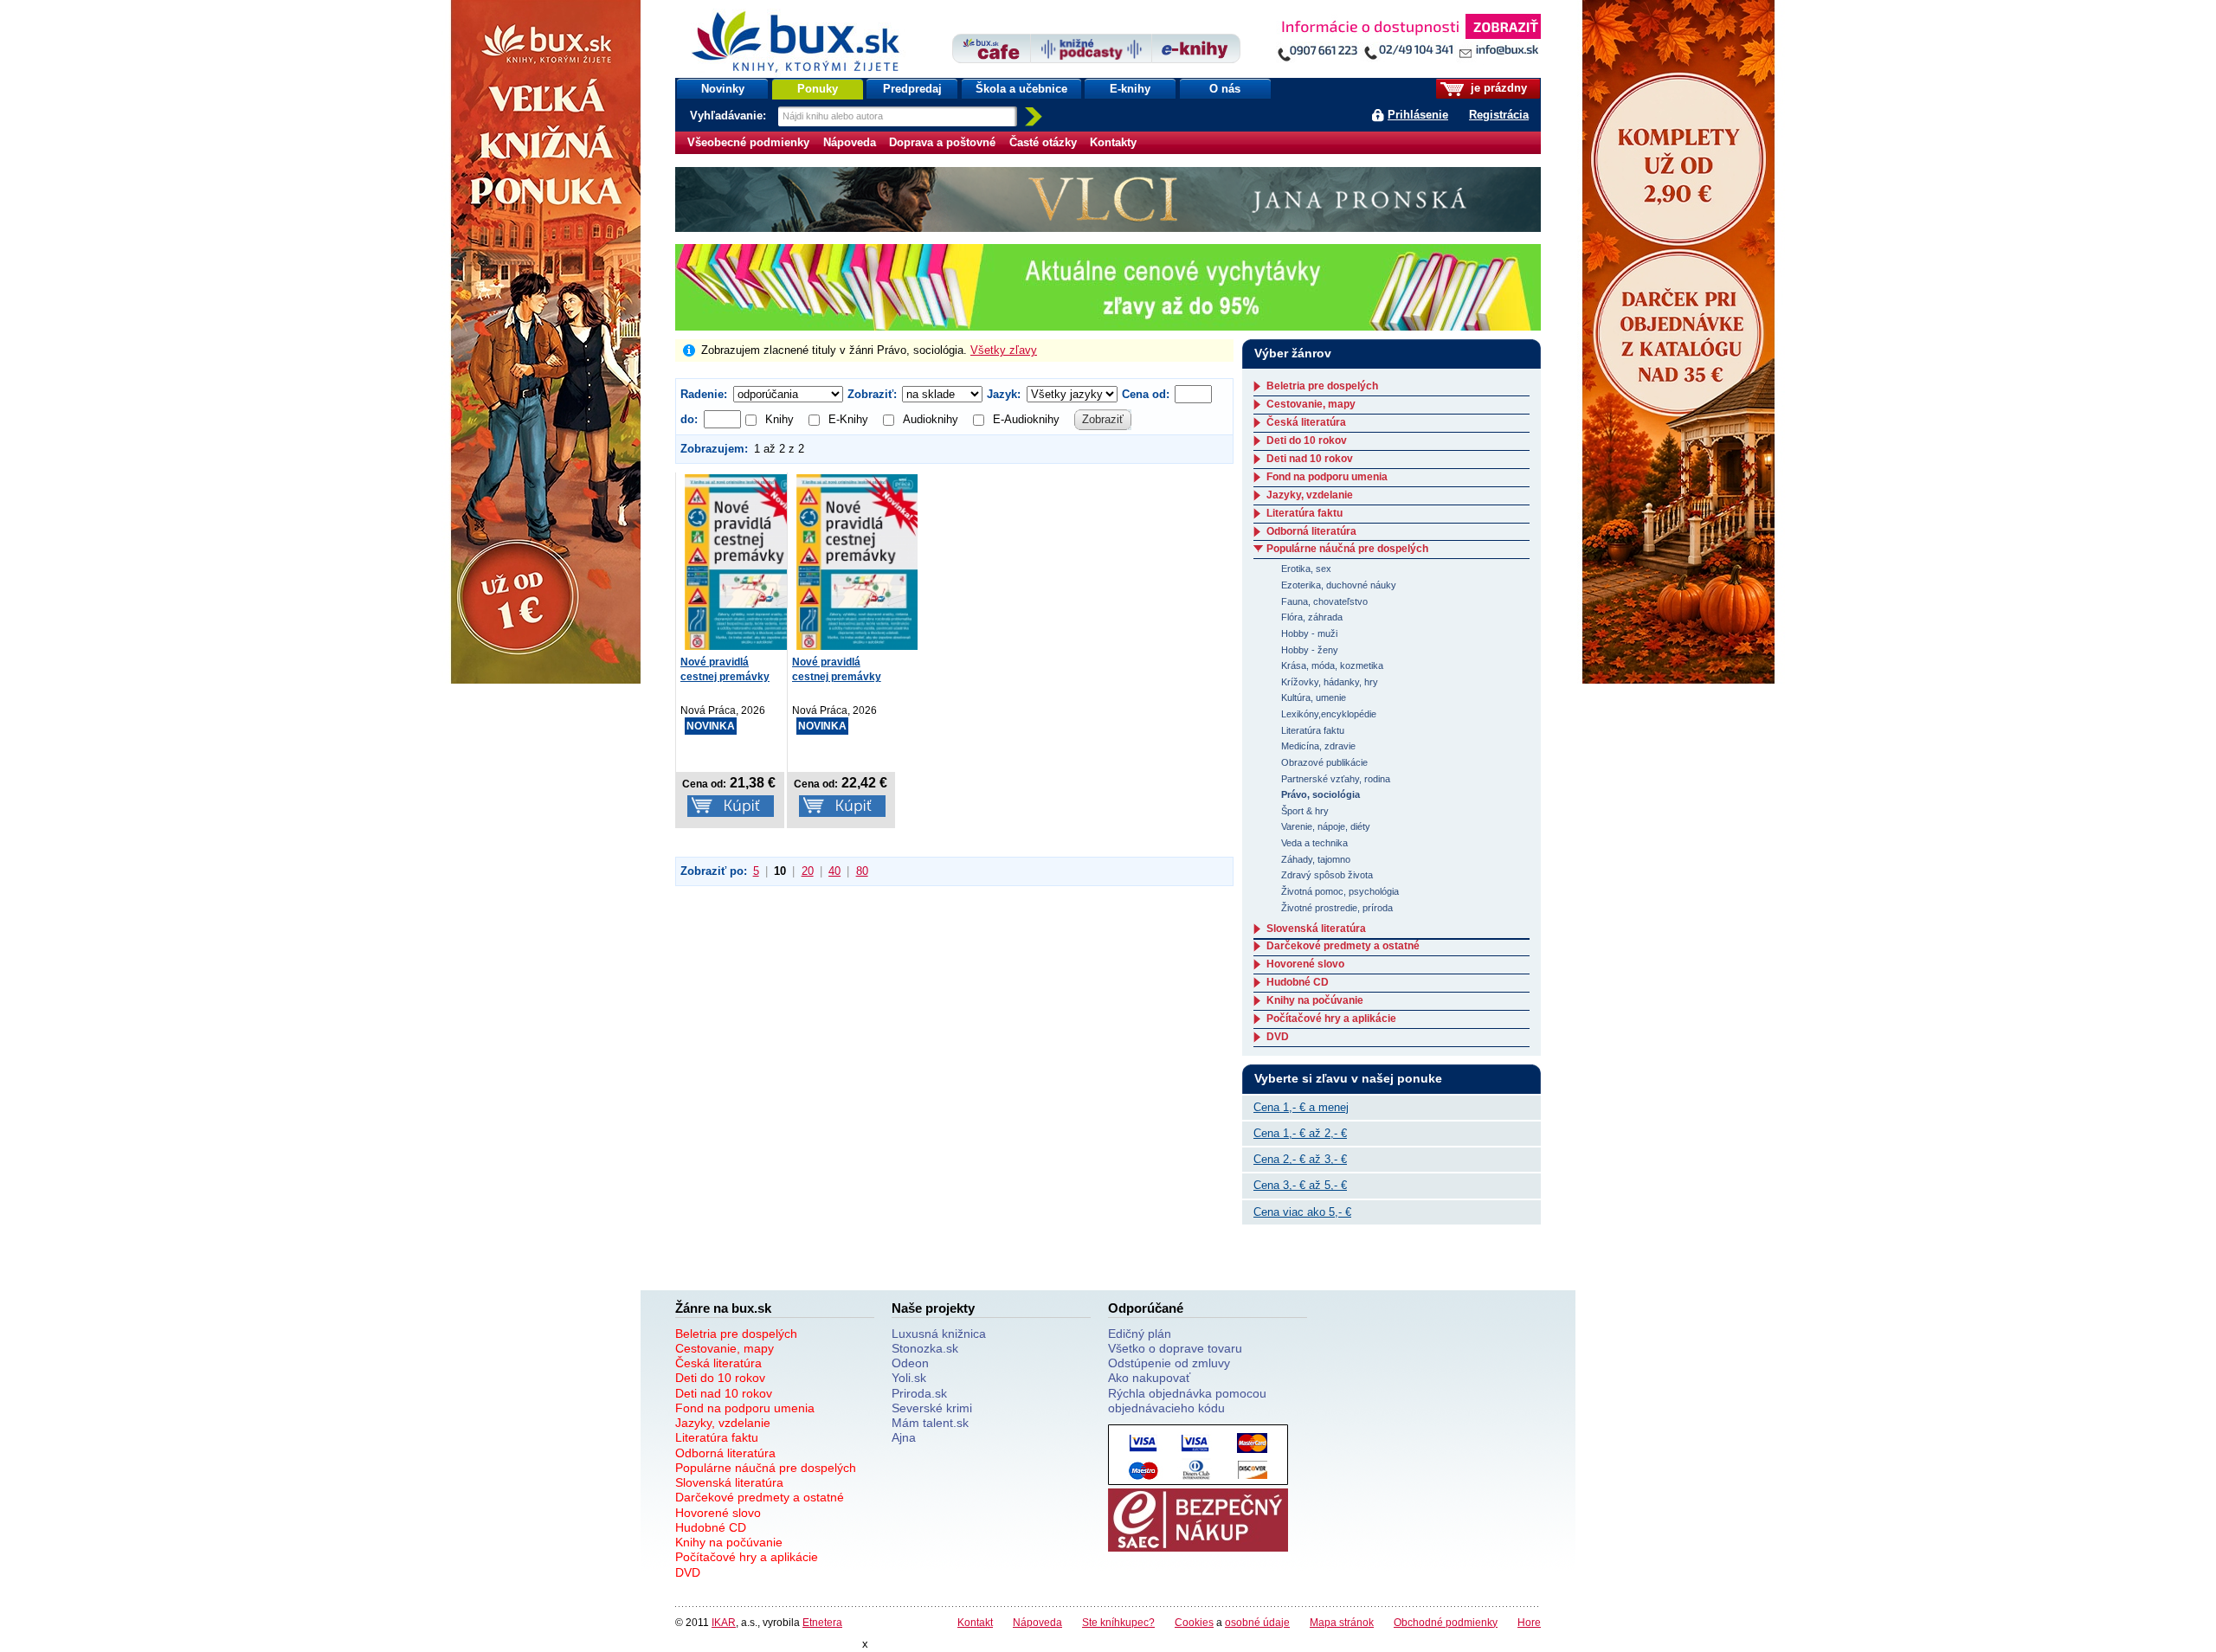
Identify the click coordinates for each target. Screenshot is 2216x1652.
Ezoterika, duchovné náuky (1339, 585)
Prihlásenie (1418, 115)
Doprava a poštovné (942, 142)
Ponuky (818, 89)
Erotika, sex (1306, 569)
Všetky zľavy (1004, 350)
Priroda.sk (919, 1393)
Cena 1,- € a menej (1301, 1107)
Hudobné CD (1298, 982)
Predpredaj (912, 89)
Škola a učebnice (1021, 89)
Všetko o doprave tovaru (1175, 1348)
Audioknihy (931, 419)
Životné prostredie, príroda (1337, 908)
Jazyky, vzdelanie (1310, 495)
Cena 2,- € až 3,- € (1300, 1159)
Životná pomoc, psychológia (1340, 891)
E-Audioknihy (1026, 419)
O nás (1225, 89)
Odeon (910, 1363)
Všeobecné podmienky (748, 142)
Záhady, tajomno (1316, 859)
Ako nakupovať (1149, 1378)
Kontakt (975, 1622)
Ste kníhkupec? (1118, 1622)
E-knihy (1130, 89)
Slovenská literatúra (1316, 929)
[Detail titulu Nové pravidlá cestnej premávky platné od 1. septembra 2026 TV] (857, 562)
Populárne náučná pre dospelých (1347, 549)
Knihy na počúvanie (1315, 1000)
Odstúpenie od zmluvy (1169, 1363)
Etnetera (822, 1622)
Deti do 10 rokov (1307, 440)
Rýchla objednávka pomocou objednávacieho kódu (1187, 1401)
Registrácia (1499, 115)
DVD (1278, 1037)
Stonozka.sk (925, 1348)
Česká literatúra (1306, 422)
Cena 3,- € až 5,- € (1300, 1185)
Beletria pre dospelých (1322, 386)
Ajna (904, 1437)
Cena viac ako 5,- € (1302, 1212)
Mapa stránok (1342, 1622)
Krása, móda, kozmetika (1332, 665)
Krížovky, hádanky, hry (1330, 682)
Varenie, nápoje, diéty (1326, 826)
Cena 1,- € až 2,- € (1300, 1133)
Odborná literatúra (1311, 531)
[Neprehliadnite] (1408, 41)
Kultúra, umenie (1314, 697)
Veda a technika (1314, 843)
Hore (1529, 1622)
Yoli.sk (909, 1378)
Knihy (779, 419)
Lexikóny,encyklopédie (1329, 714)
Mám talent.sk (930, 1423)
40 (834, 871)
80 (862, 871)
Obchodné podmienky (1446, 1622)
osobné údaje (1257, 1622)
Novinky (723, 89)
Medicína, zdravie (1318, 746)
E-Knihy (848, 419)
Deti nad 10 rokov (1310, 459)
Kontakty (1113, 142)
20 (808, 871)
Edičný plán (1140, 1334)
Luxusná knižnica (939, 1334)
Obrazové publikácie (1324, 762)
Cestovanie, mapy (1311, 404)
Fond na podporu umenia (1327, 477)
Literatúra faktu (1304, 513)
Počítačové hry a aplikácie (1331, 1019)
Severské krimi (932, 1408)
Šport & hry (1305, 811)
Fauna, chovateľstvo (1324, 601)
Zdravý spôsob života (1327, 875)
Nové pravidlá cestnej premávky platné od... (725, 677)
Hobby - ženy (1310, 650)
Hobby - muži (1309, 633)
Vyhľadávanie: (730, 116)
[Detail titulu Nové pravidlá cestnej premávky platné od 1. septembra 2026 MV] (745, 562)
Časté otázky (1043, 142)
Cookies (1194, 1622)
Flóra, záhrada (1312, 617)
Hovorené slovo (1305, 964)
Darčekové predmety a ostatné (1343, 946)
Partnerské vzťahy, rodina (1336, 779)
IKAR (724, 1622)
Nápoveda (850, 142)
